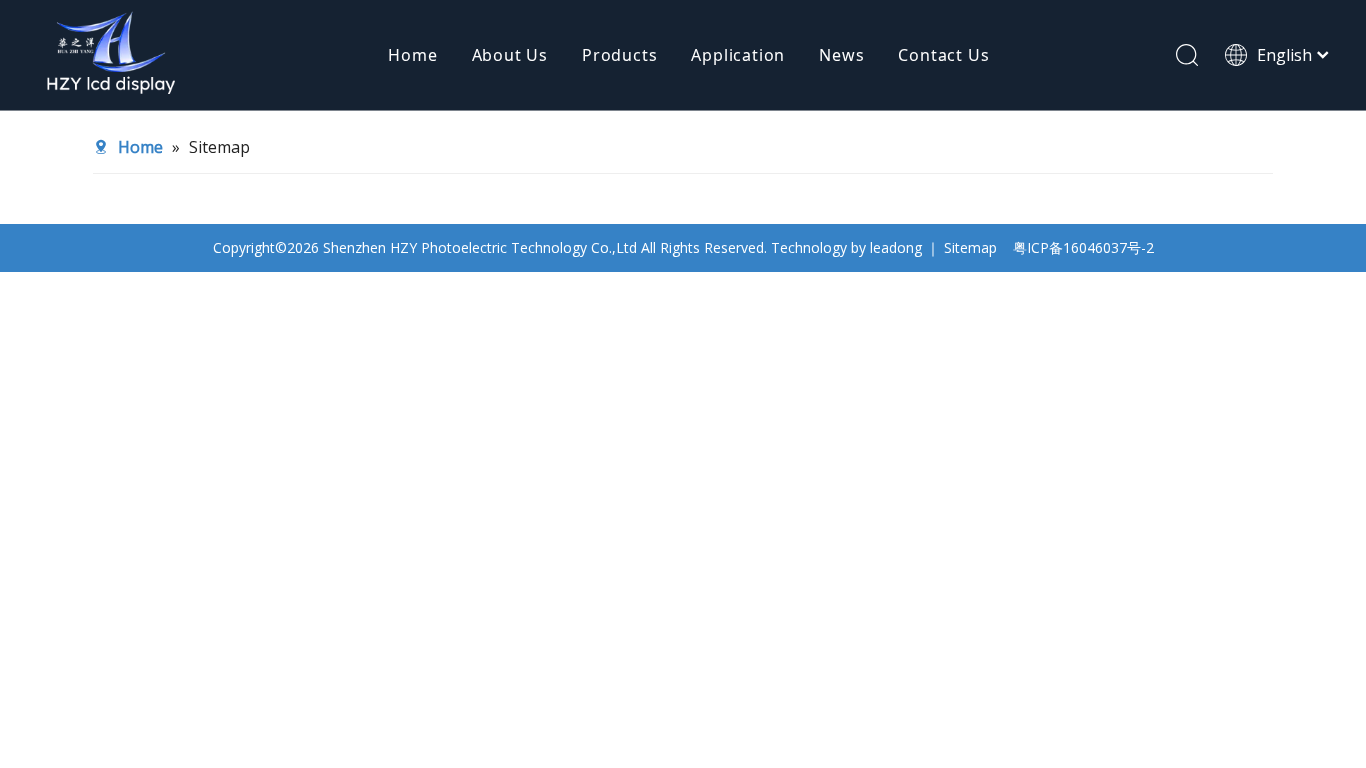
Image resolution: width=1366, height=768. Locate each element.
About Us (510, 55)
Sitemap (970, 247)
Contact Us (943, 55)
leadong (896, 247)
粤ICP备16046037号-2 (1083, 247)
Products (619, 55)
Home (412, 55)
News (841, 55)
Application (738, 55)
